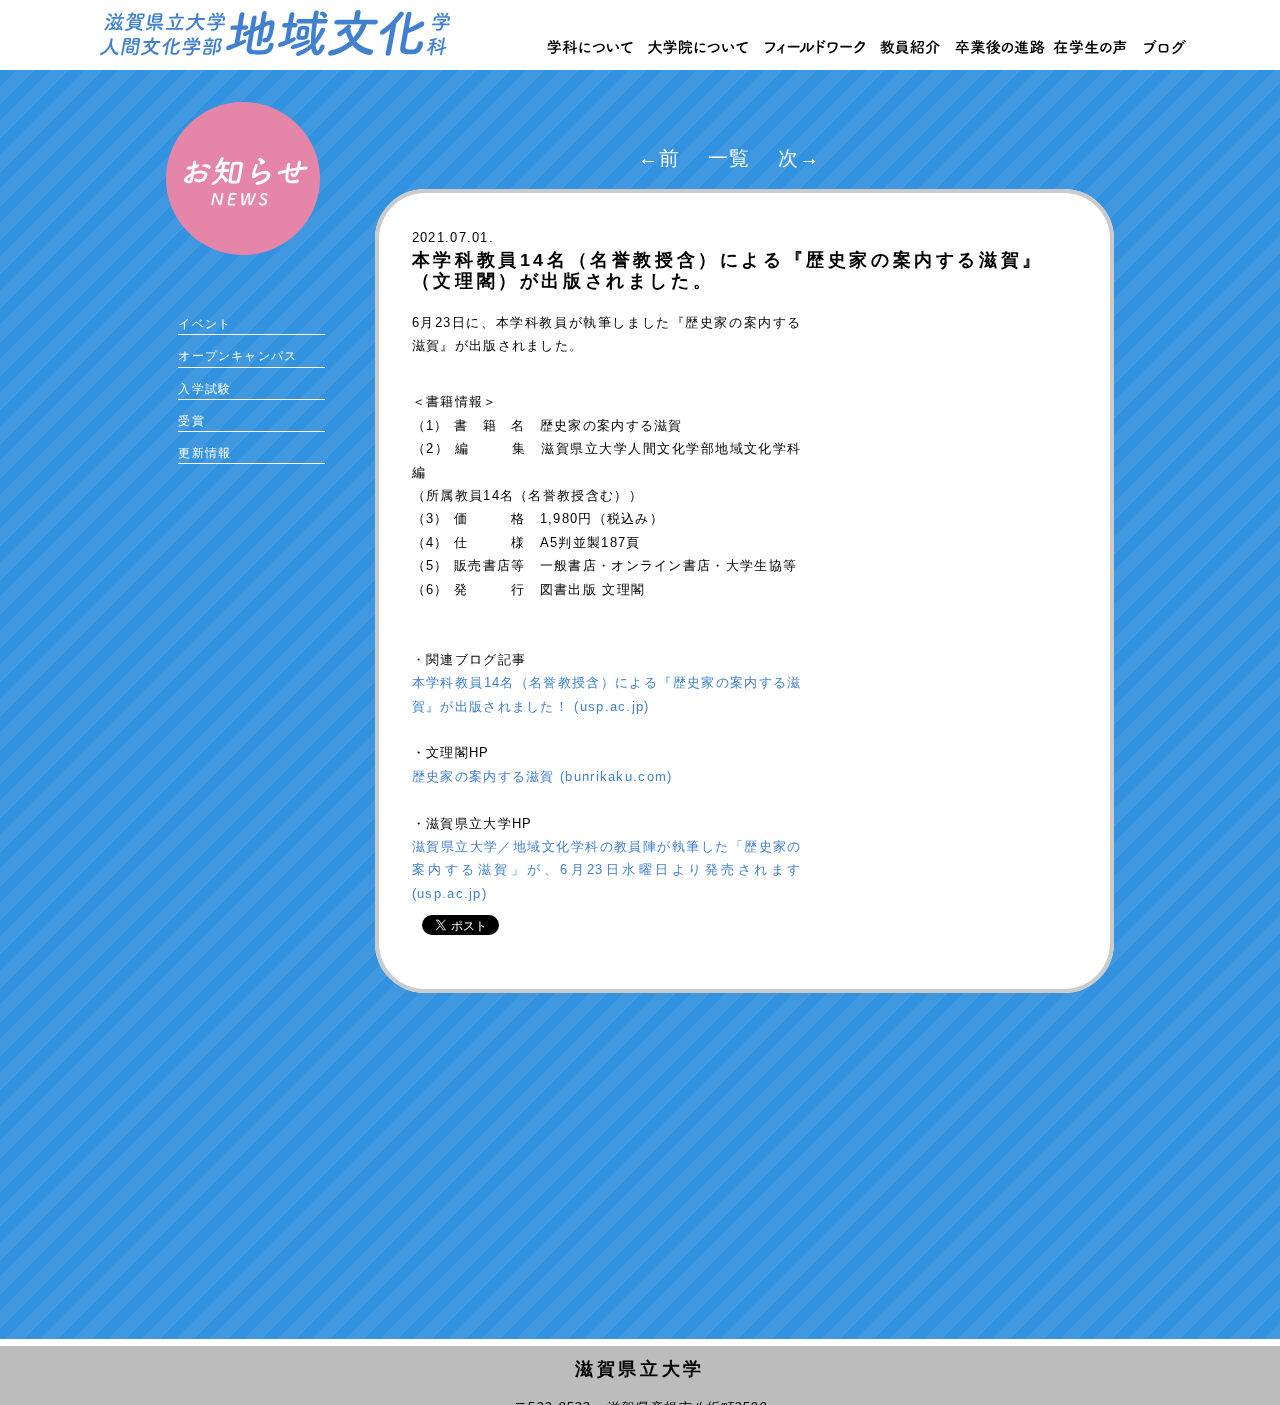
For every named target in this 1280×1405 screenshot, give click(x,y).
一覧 (729, 158)
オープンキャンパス (237, 356)
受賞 (191, 421)
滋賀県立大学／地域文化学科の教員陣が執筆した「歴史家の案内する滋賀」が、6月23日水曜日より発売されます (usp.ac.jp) (607, 870)
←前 (659, 158)
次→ (799, 158)
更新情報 (204, 453)
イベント (204, 324)
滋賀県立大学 (640, 1369)
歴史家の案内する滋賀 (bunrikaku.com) (542, 776)
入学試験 (204, 389)
